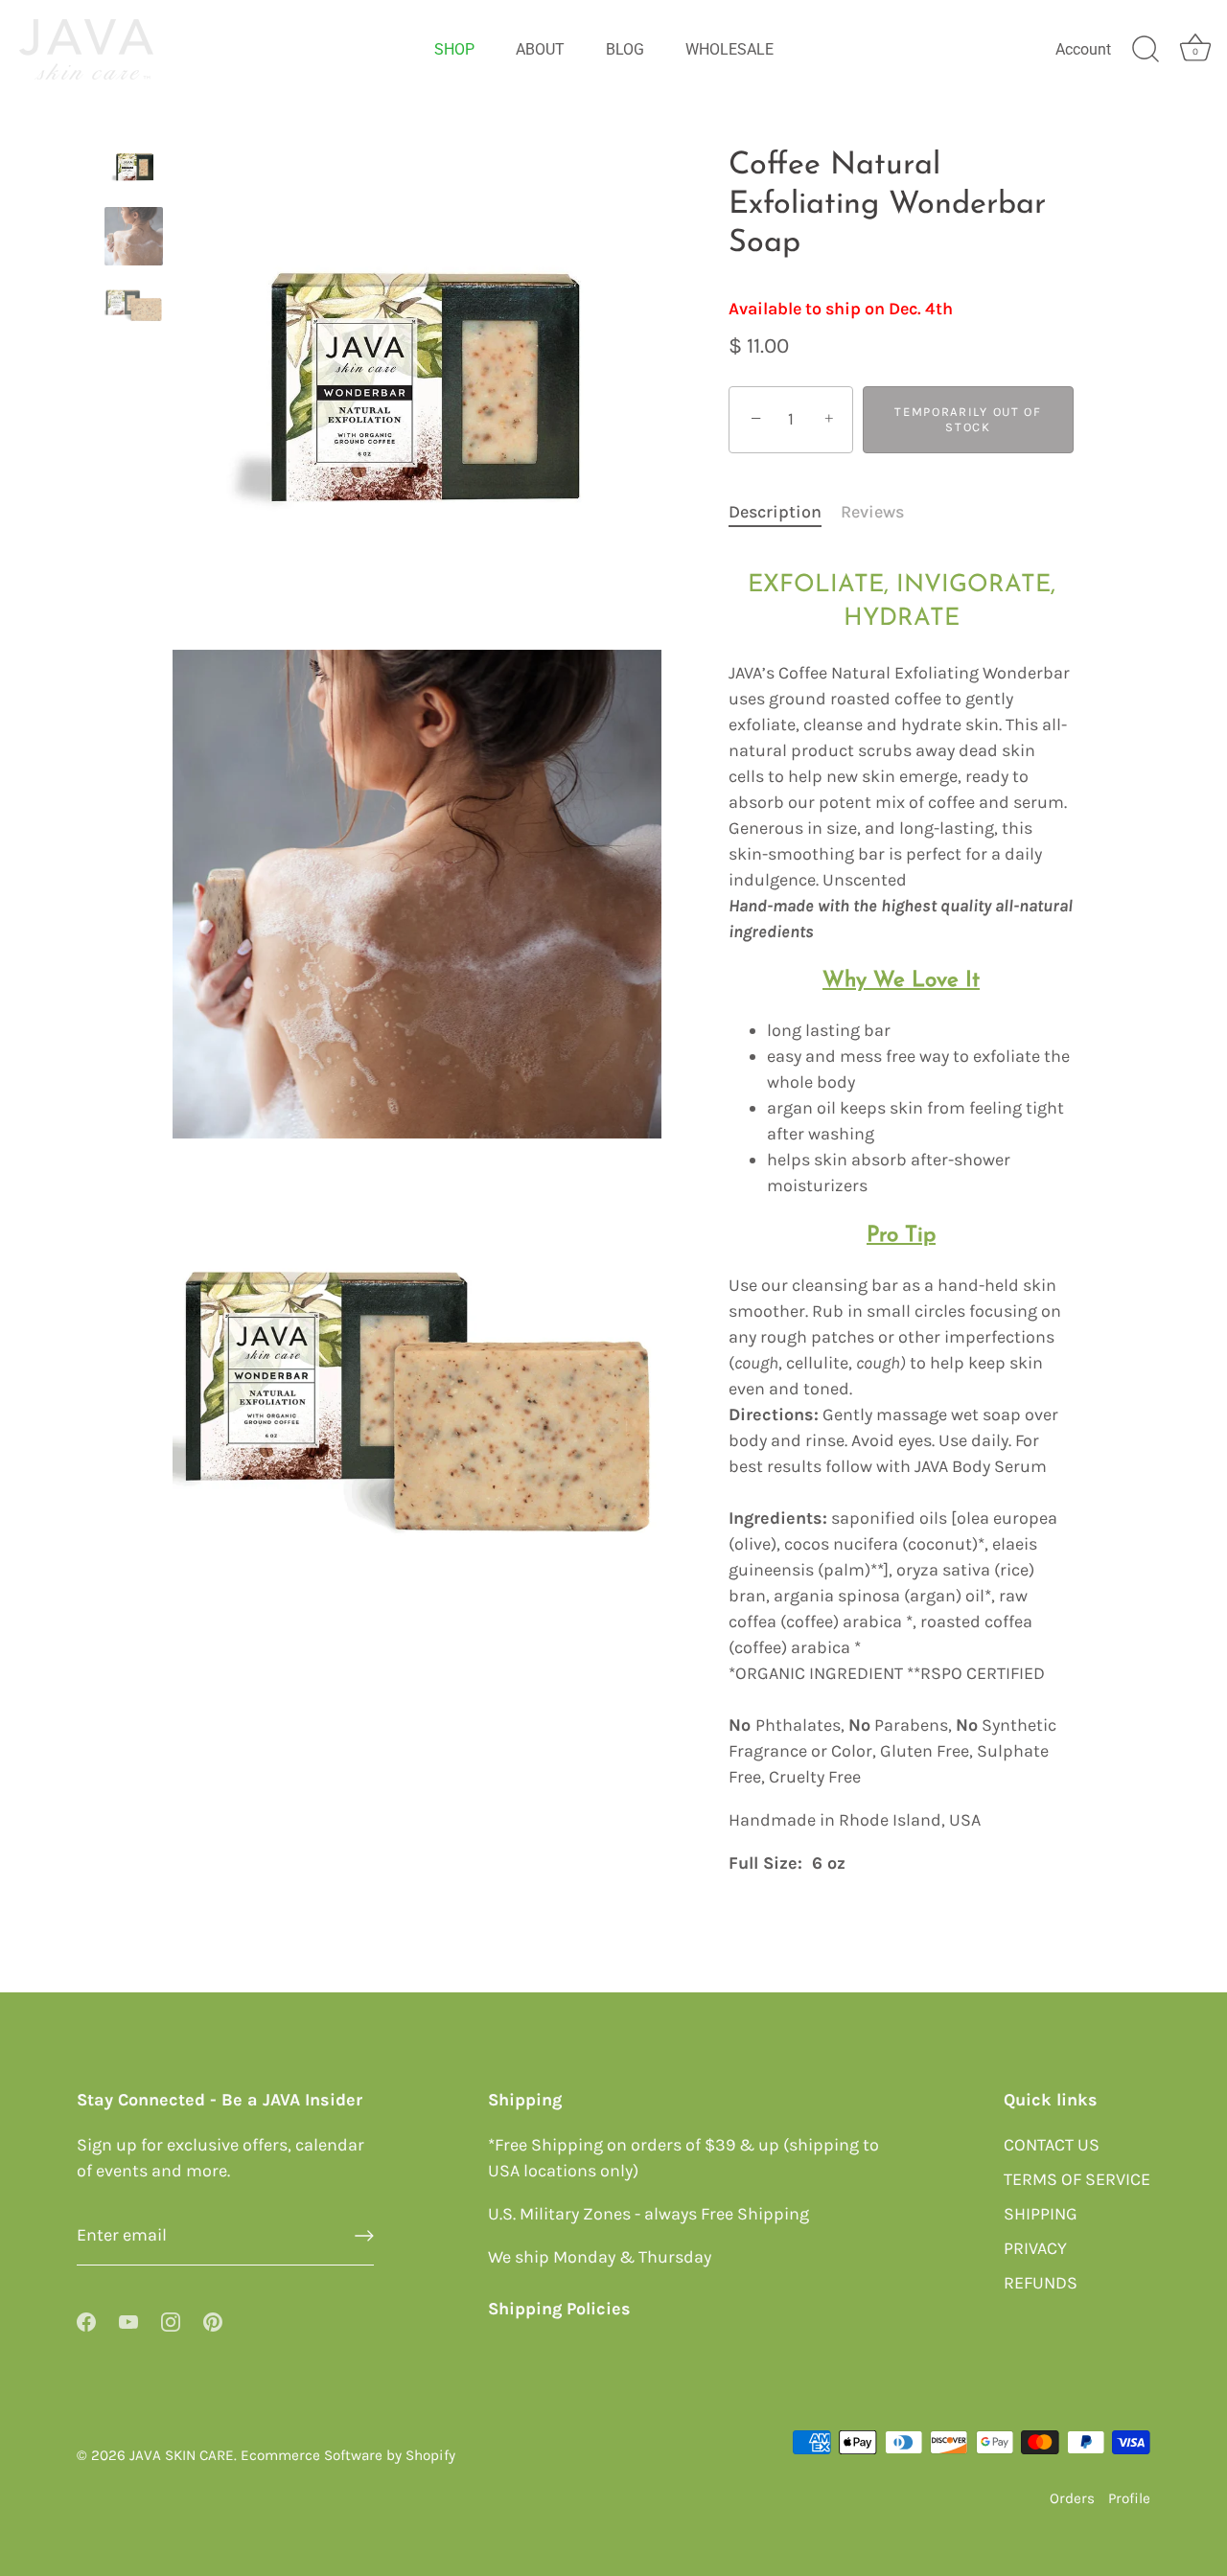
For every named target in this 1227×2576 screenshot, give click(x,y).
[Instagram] (171, 2320)
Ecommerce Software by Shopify (348, 2454)
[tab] (785, 512)
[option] (134, 170)
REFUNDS (1041, 2282)
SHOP (454, 49)
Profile (1129, 2498)
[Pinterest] (213, 2320)
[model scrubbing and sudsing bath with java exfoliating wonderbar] (134, 236)
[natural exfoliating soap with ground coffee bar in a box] (134, 166)
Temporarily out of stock (968, 419)
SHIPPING (1041, 2213)
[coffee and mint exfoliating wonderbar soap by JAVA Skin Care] (134, 306)
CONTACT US (1052, 2144)
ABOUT (540, 49)
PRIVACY (1035, 2247)
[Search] (1146, 50)
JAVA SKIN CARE (182, 2454)
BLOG (625, 49)
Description (775, 512)
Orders (1072, 2498)
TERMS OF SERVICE (1077, 2178)
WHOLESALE (729, 49)
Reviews (872, 512)
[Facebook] (86, 2320)
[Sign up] (364, 2236)
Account (1083, 49)
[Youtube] (128, 2320)
